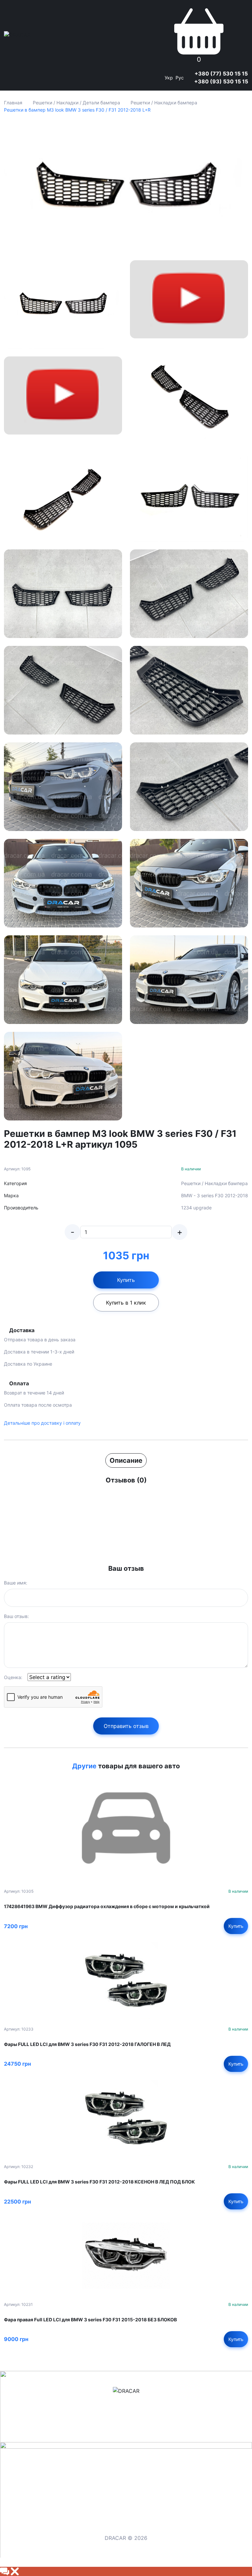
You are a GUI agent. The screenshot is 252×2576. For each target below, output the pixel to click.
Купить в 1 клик (126, 1303)
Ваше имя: (16, 1583)
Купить (126, 1280)
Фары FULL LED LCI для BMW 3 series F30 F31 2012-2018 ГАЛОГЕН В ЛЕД (87, 2044)
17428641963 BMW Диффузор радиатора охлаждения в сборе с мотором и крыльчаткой (107, 1906)
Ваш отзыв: (16, 1616)
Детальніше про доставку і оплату (42, 1423)
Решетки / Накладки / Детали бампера (76, 103)
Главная (13, 103)
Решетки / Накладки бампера (164, 103)
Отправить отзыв (126, 1726)
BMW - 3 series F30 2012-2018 (215, 1195)
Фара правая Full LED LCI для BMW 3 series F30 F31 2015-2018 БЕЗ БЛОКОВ (90, 2320)
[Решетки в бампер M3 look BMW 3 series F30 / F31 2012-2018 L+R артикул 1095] (126, 187)
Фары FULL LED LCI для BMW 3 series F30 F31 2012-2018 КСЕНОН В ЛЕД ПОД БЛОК (99, 2182)
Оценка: (13, 1677)
